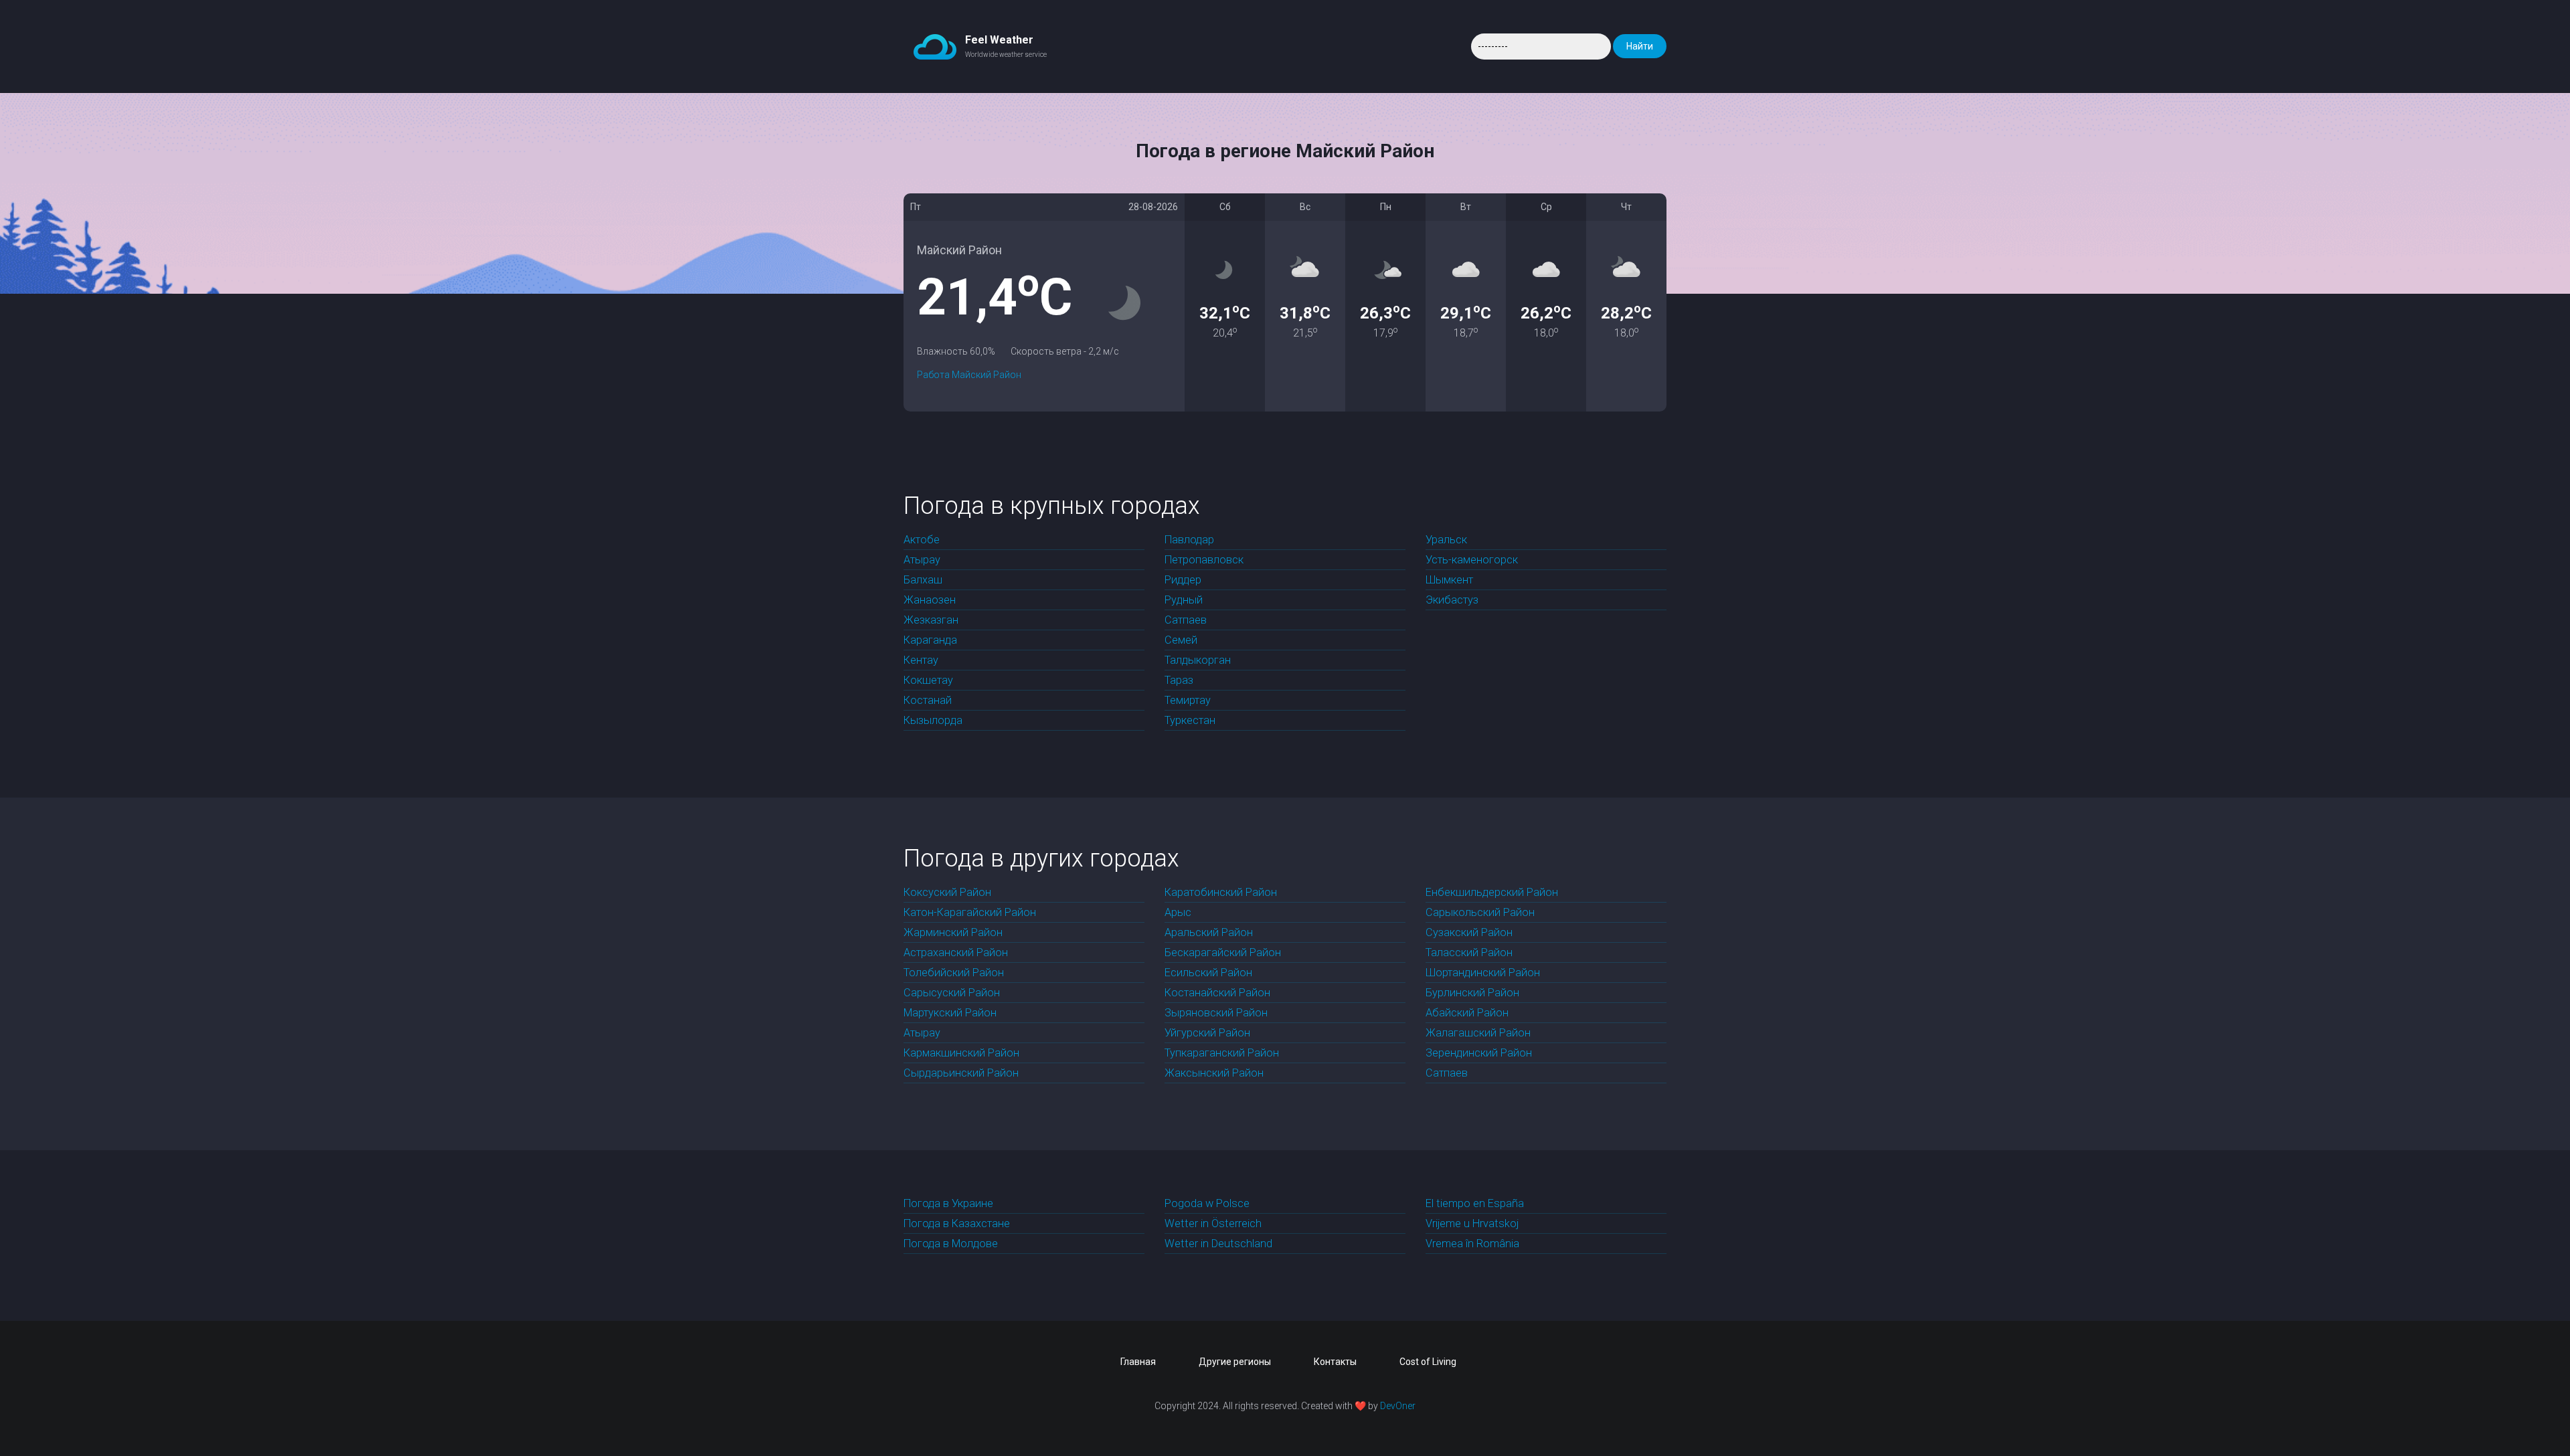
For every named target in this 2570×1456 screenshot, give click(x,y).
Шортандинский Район (1483, 973)
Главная (1138, 1362)
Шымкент (1449, 580)
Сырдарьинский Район (961, 1073)
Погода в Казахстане (957, 1223)
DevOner (1398, 1406)
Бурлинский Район (1472, 993)
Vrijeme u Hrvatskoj (1472, 1223)
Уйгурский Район (1207, 1033)
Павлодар (1189, 540)
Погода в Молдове (951, 1244)
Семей (1181, 640)
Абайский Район (1467, 1013)
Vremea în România (1472, 1244)
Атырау (922, 560)
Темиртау (1188, 700)
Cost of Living (1428, 1362)
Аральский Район (1209, 932)
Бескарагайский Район (1223, 952)
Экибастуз (1452, 600)
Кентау (921, 660)
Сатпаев (1186, 620)
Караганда (930, 640)
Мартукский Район (950, 1013)
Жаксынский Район (1214, 1073)
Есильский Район (1208, 973)
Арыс (1178, 912)
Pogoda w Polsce (1207, 1203)
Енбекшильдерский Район (1492, 892)
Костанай (928, 700)
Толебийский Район (954, 973)
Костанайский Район (1217, 993)
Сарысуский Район (952, 993)
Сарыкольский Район (1480, 912)
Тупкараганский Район (1222, 1053)
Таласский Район (1469, 952)
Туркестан (1190, 720)
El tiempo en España (1475, 1203)
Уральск (1446, 540)
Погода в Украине (948, 1203)
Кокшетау (928, 680)
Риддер (1183, 580)
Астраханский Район (956, 952)
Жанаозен (930, 600)
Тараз (1179, 680)
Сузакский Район (1469, 932)
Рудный (1184, 600)
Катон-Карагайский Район (970, 912)
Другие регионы (1235, 1362)
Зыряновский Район (1216, 1013)
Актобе (922, 540)
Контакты (1335, 1362)
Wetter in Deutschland (1218, 1244)
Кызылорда (933, 720)
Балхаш (923, 580)
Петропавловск (1204, 560)
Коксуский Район (947, 892)
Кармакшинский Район (961, 1053)
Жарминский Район (953, 932)
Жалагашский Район (1478, 1033)
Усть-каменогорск (1472, 560)
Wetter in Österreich (1213, 1223)
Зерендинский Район (1479, 1053)
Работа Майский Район (969, 375)
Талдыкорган (1198, 660)
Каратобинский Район (1221, 892)
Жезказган (931, 620)
